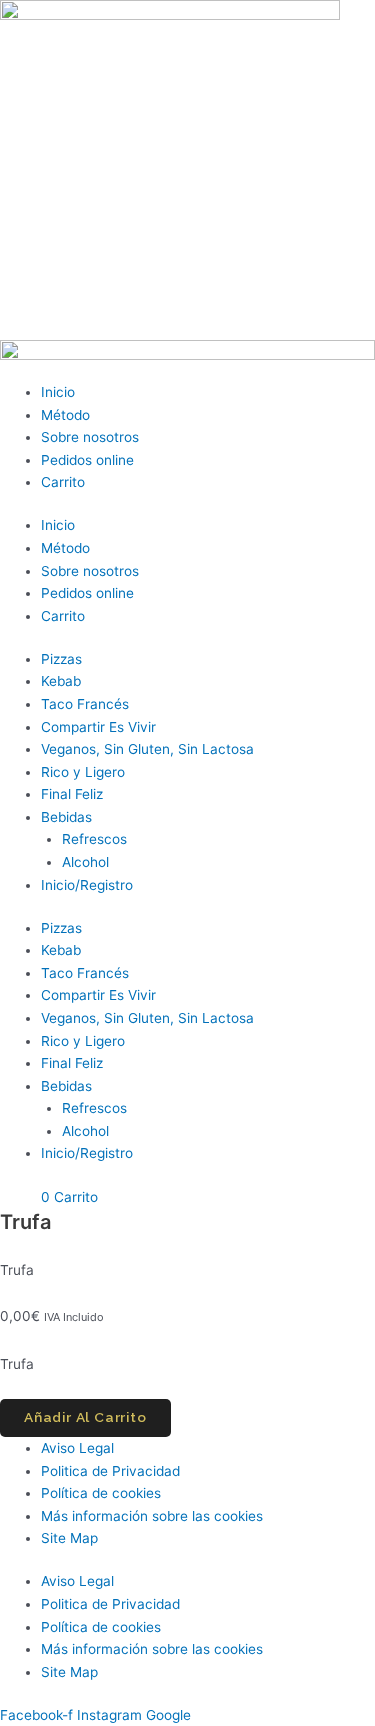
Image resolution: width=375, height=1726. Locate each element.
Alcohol (85, 862)
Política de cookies (101, 1493)
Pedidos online (87, 460)
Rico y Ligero (83, 772)
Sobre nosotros (90, 437)
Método (65, 415)
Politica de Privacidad (110, 1471)
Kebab (61, 681)
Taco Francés (85, 704)
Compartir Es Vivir (98, 727)
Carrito (63, 482)
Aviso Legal (77, 1448)
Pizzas (61, 659)
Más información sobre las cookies (152, 1516)
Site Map (69, 1538)
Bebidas (66, 817)
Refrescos (94, 839)
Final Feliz (72, 794)
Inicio (58, 392)
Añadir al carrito (85, 1417)
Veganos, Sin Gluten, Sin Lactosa (147, 749)
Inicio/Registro (87, 885)
